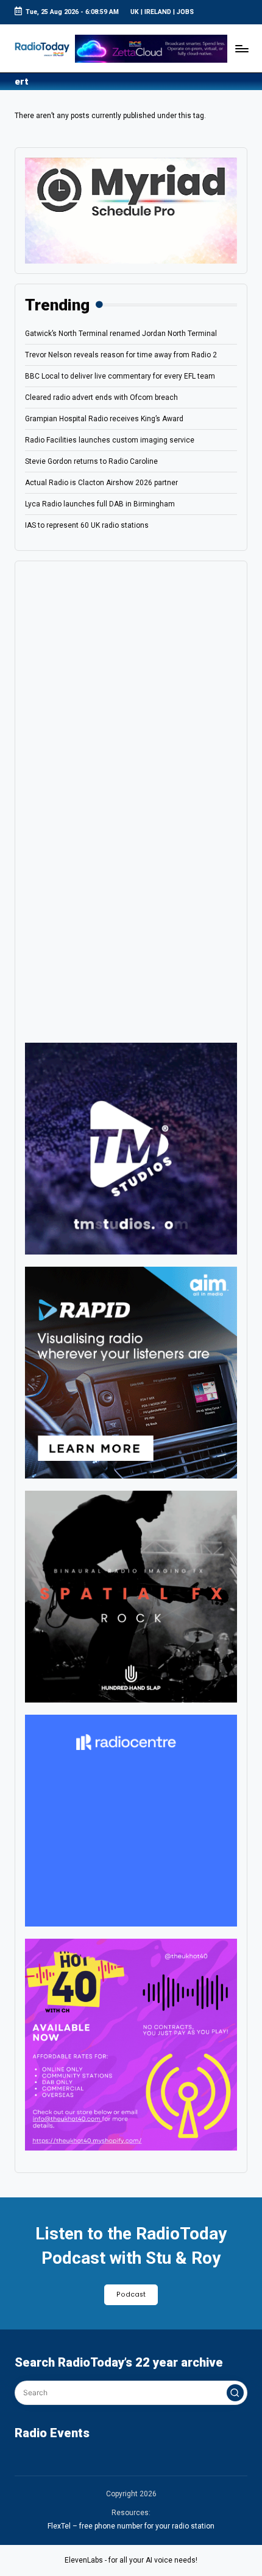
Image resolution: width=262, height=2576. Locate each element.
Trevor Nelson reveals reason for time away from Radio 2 (121, 355)
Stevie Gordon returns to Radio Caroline (91, 461)
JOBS (185, 12)
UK (135, 12)
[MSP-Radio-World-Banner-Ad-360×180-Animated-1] (131, 210)
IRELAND (158, 12)
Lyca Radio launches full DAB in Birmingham (100, 504)
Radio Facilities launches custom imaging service (110, 440)
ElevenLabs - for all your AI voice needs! (131, 2560)
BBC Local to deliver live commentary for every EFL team (120, 376)
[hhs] (131, 1597)
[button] (235, 2393)
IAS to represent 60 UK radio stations (87, 525)
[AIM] (131, 1373)
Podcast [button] (131, 2294)
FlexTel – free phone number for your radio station (131, 2526)
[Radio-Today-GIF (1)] (131, 1821)
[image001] (131, 2045)
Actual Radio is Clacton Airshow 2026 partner (101, 483)
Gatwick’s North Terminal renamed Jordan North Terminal (121, 334)
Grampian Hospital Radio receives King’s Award (104, 419)
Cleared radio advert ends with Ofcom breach (101, 397)
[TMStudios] (131, 1149)
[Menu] (241, 48)
